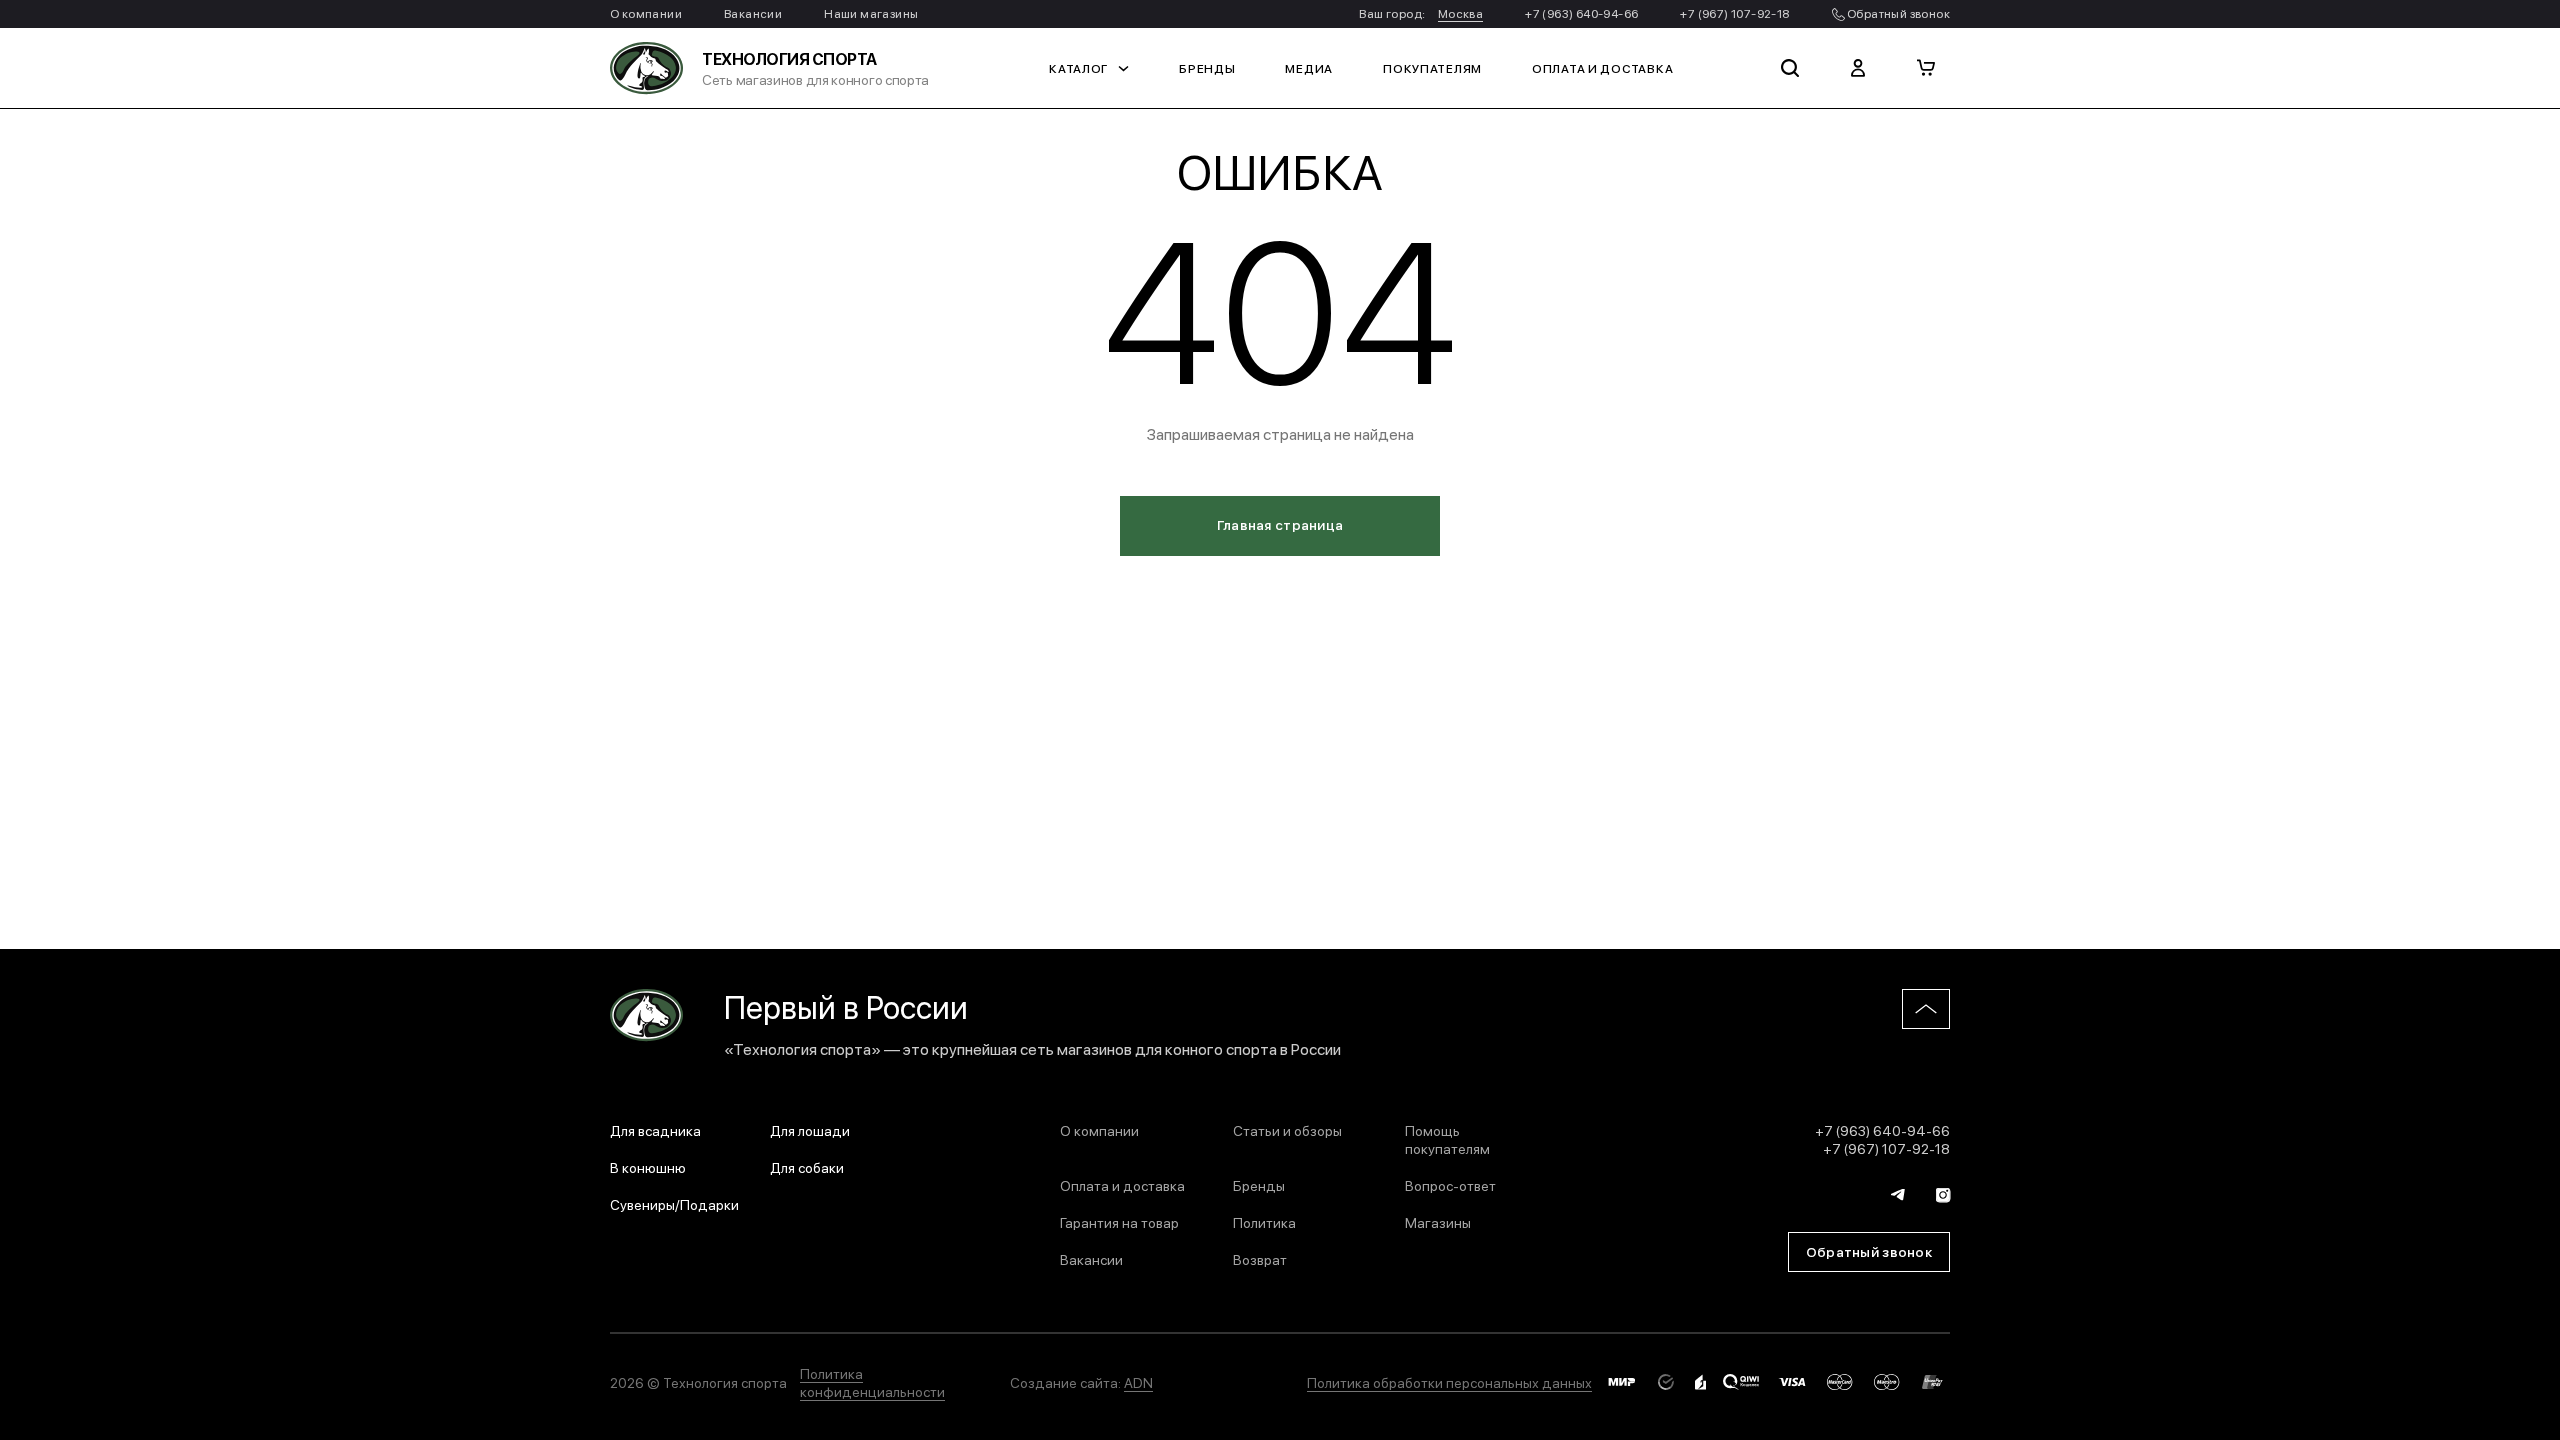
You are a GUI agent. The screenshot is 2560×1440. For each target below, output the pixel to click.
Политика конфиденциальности (872, 1382)
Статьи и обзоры (1287, 1130)
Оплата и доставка (1602, 68)
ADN (1138, 1382)
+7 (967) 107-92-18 (1734, 13)
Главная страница (1280, 524)
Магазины (1438, 1222)
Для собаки (807, 1167)
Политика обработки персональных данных (1449, 1382)
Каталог (1078, 68)
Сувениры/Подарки (674, 1204)
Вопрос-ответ (1450, 1185)
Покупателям (1432, 68)
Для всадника (655, 1130)
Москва (1460, 13)
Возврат (1260, 1259)
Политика (1264, 1222)
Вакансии (753, 13)
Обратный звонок (1897, 13)
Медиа (1309, 68)
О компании (646, 13)
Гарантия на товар (1119, 1222)
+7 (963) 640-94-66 (1581, 13)
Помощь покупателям (1447, 1139)
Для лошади (810, 1130)
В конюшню (648, 1167)
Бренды (1207, 68)
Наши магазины (871, 13)
